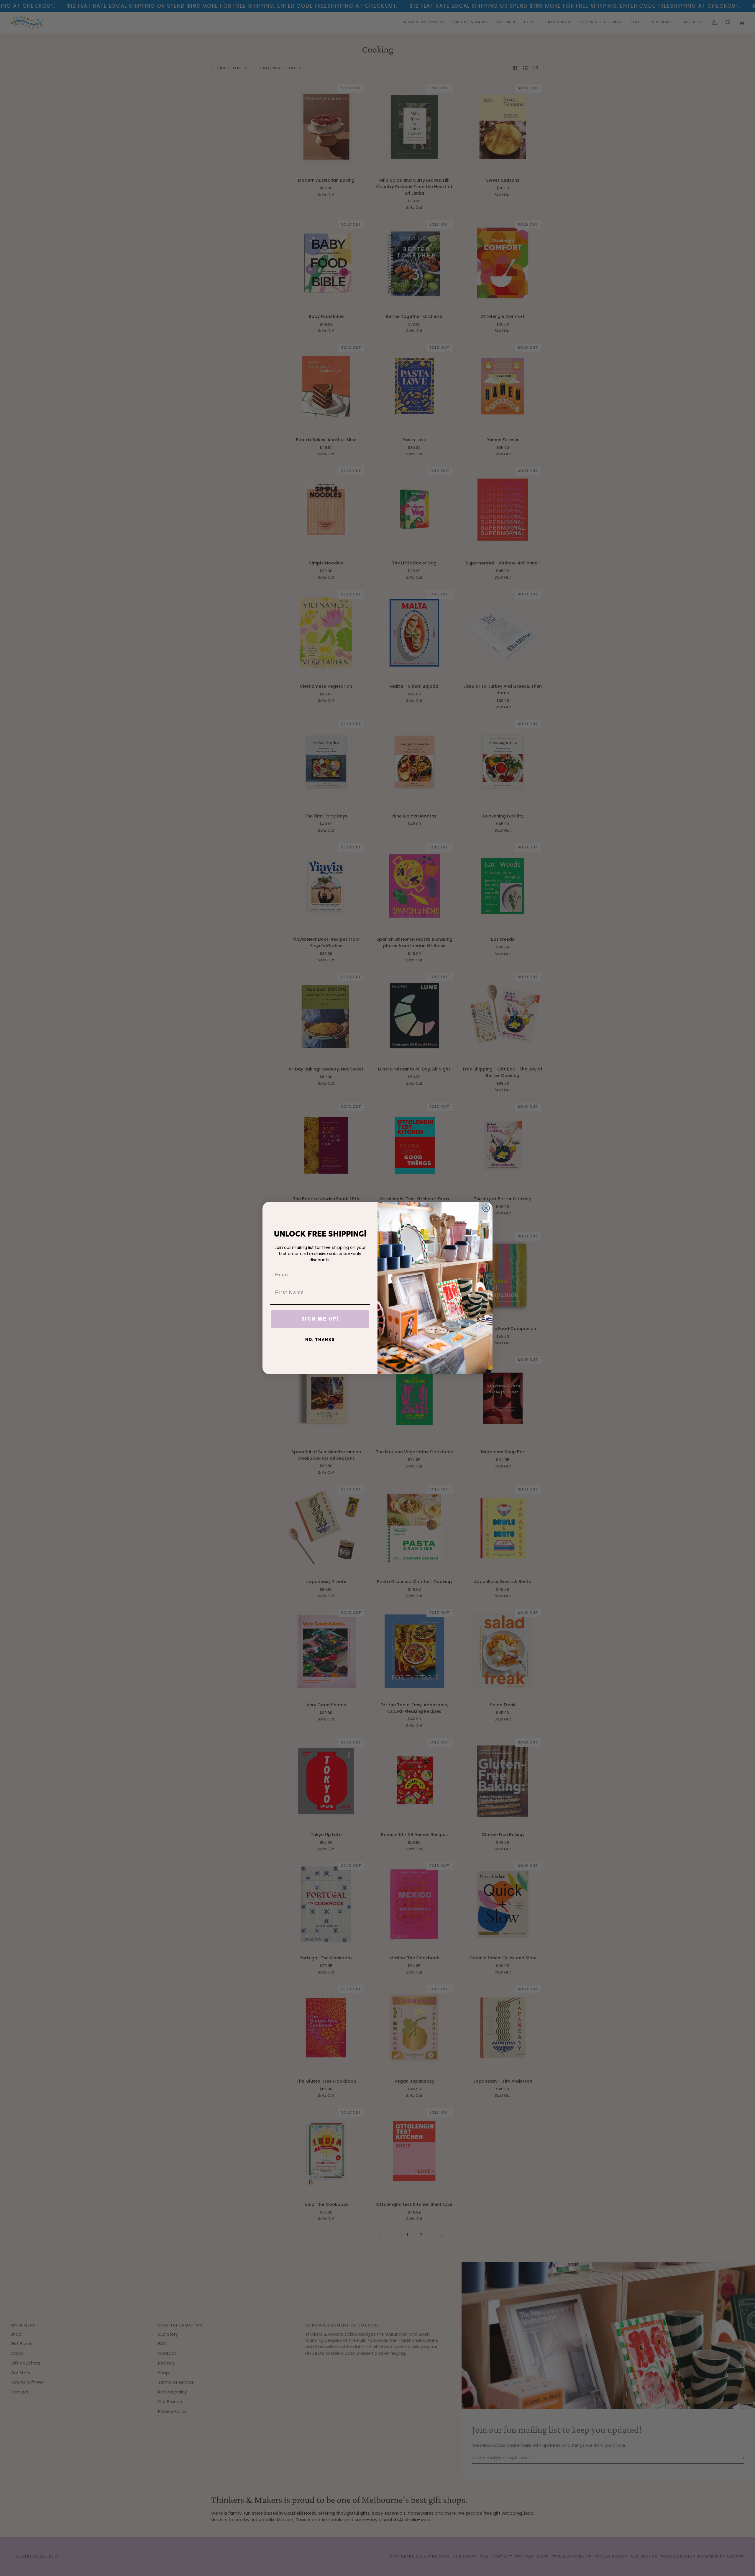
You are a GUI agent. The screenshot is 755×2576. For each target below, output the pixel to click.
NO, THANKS (320, 1340)
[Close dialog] (486, 1208)
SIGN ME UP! (320, 1319)
